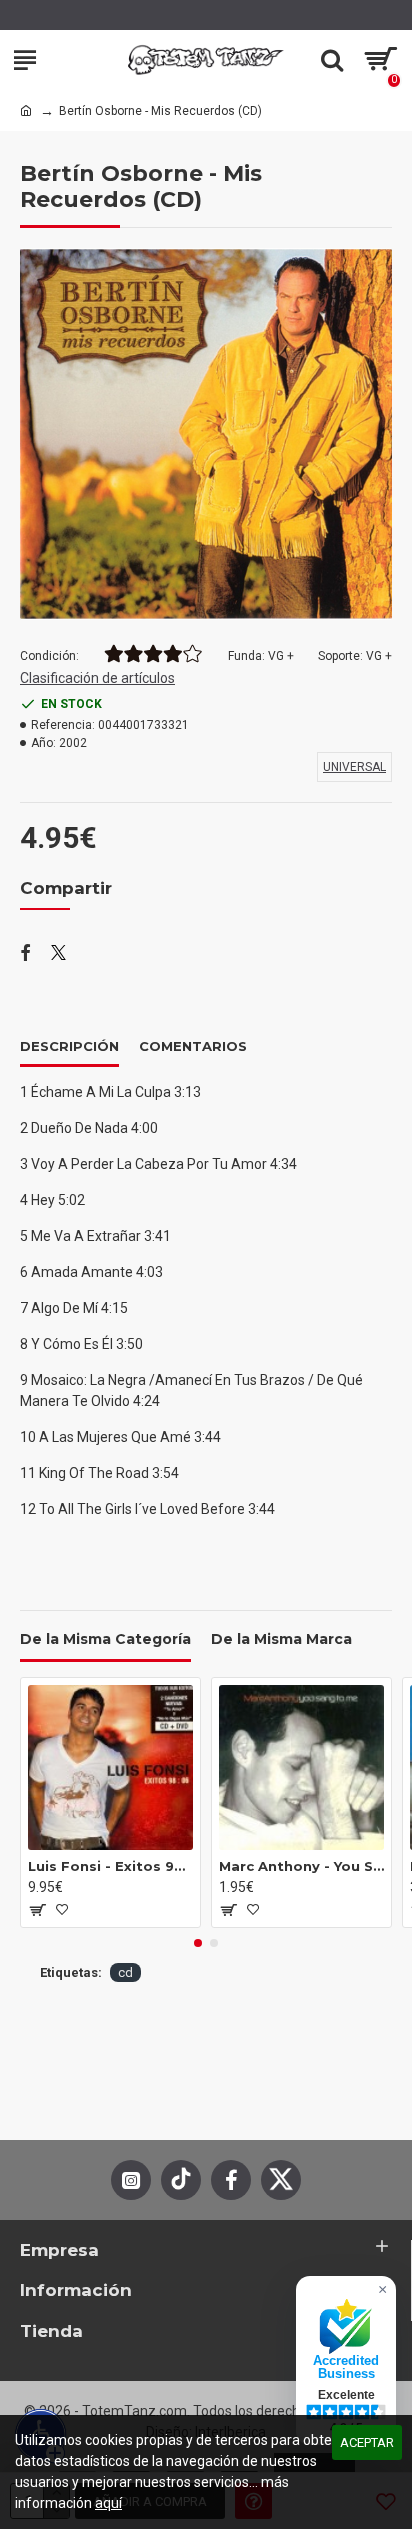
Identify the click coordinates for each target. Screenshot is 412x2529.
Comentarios (193, 1046)
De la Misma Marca (281, 1639)
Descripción (69, 1046)
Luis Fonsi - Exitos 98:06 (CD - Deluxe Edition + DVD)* (110, 1866)
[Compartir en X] (58, 954)
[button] (198, 1943)
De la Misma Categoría (105, 1639)
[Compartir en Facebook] (25, 954)
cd (125, 1972)
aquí (108, 2503)
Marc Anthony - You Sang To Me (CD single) (301, 1866)
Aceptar (367, 2442)
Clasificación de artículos (97, 678)
